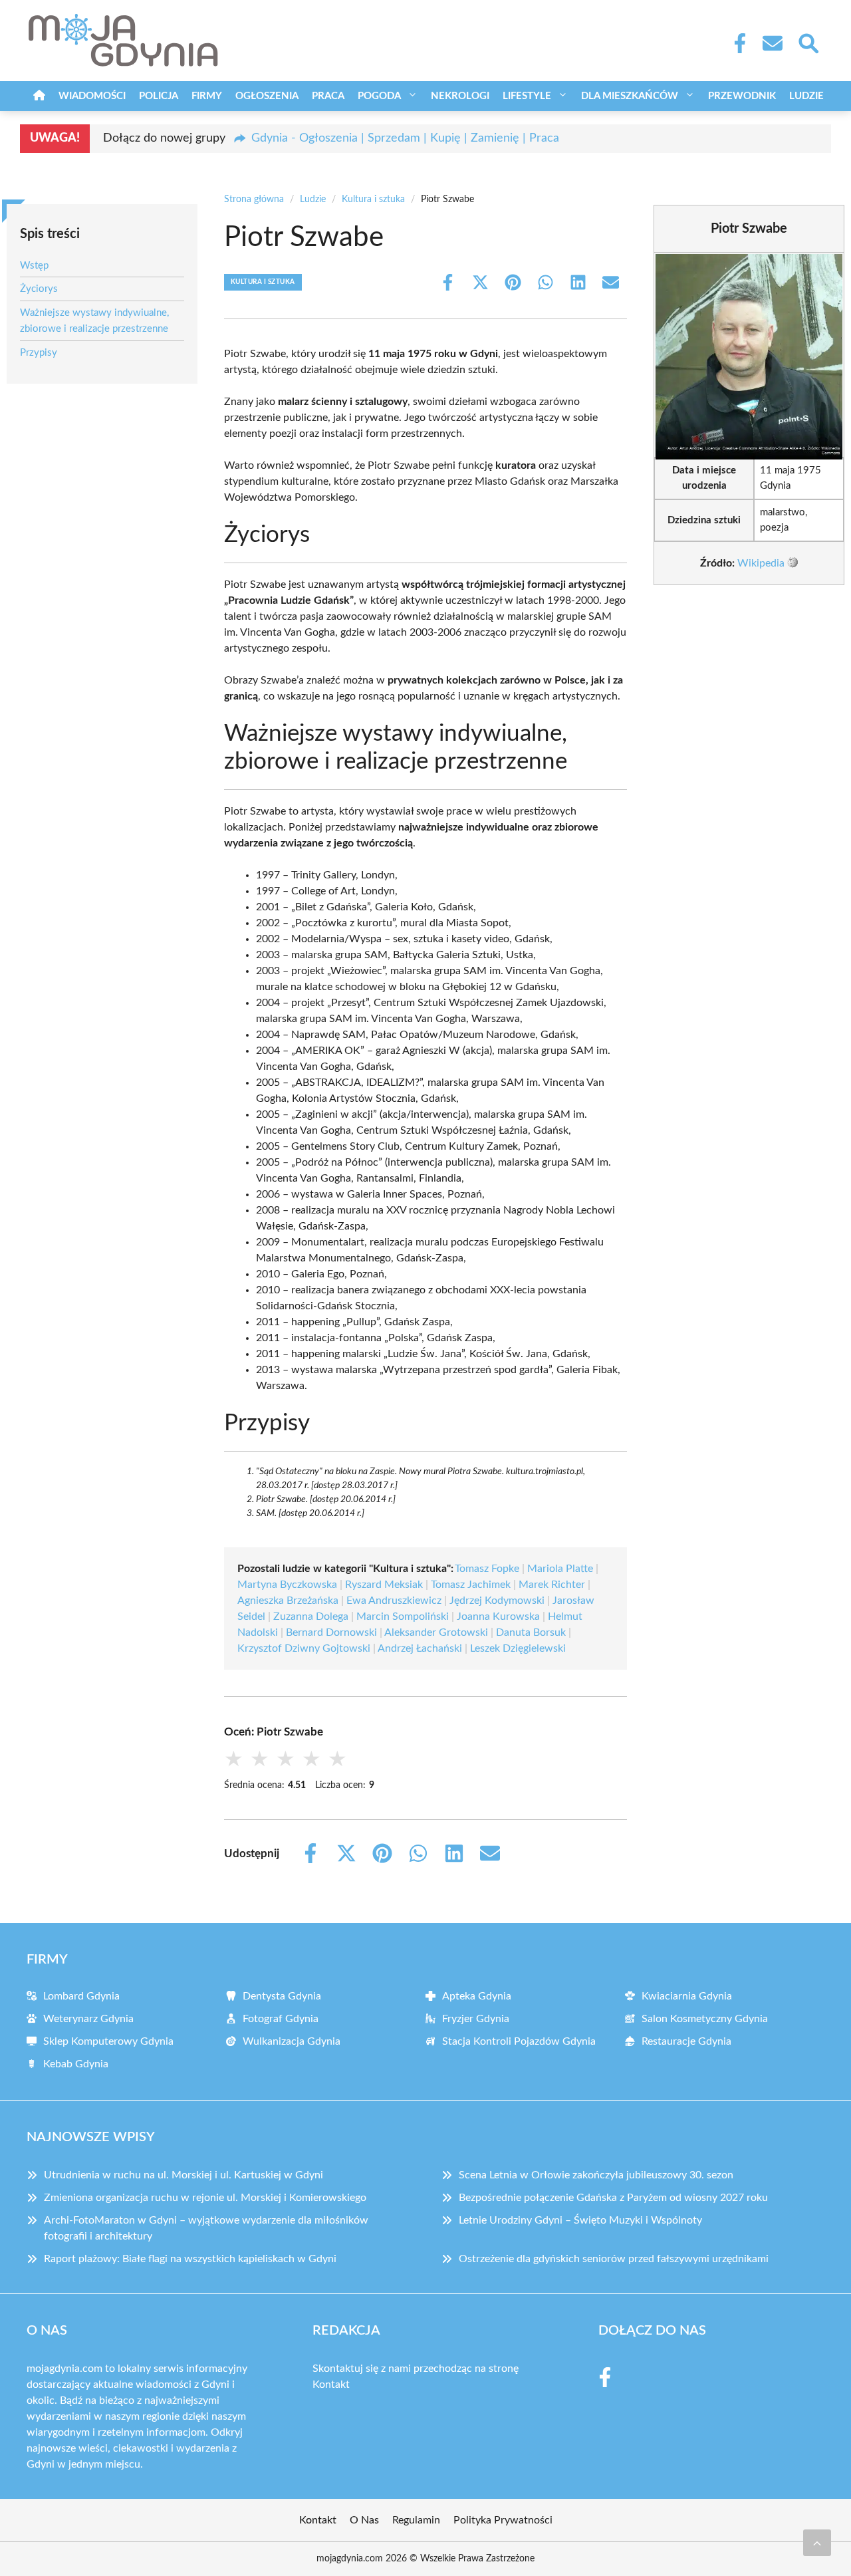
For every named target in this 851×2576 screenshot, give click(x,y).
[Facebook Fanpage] (736, 43)
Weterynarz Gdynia (88, 2019)
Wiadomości (92, 96)
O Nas (364, 2520)
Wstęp (34, 266)
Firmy (207, 96)
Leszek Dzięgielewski (518, 1648)
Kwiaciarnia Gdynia (687, 1996)
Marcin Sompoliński (403, 1616)
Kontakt (331, 2384)
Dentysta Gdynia (282, 1996)
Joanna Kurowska (498, 1616)
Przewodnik (742, 96)
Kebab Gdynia (76, 2064)
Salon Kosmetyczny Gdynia (705, 2019)
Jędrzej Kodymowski (497, 1601)
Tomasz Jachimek (471, 1585)
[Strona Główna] (39, 96)
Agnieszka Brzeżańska (288, 1601)
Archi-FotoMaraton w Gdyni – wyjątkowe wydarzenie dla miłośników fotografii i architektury (206, 2228)
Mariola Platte (560, 1569)
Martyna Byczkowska (287, 1585)
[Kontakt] (772, 43)
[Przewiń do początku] (817, 2543)
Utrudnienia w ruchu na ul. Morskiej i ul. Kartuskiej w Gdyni (183, 2175)
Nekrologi (460, 96)
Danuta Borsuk (531, 1632)
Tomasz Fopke (487, 1569)
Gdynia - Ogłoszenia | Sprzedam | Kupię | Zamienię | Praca (405, 138)
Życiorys (39, 289)
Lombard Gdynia (81, 1996)
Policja (159, 96)
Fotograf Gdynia (281, 2019)
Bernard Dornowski (331, 1632)
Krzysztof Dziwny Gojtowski (304, 1648)
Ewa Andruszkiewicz (394, 1601)
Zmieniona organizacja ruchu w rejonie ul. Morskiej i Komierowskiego (205, 2198)
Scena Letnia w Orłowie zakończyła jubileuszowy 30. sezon (596, 2175)
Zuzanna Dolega (311, 1616)
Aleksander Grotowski (436, 1632)
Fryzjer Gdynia (476, 2019)
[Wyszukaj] (808, 42)
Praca (328, 96)
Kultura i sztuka (373, 199)
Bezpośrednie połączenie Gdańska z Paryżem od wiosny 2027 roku (613, 2198)
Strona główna (254, 199)
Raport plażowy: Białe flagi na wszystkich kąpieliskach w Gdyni (190, 2259)
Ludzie (806, 96)
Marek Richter (552, 1585)
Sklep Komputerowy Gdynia (108, 2041)
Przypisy (39, 353)
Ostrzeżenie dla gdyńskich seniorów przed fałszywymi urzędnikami (614, 2259)
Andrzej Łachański (420, 1648)
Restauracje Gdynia (686, 2041)
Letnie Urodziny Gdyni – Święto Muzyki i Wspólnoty (580, 2220)
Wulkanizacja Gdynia (292, 2041)
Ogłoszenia (267, 96)
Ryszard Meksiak (384, 1585)
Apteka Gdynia (477, 1996)
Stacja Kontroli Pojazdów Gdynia (519, 2041)
